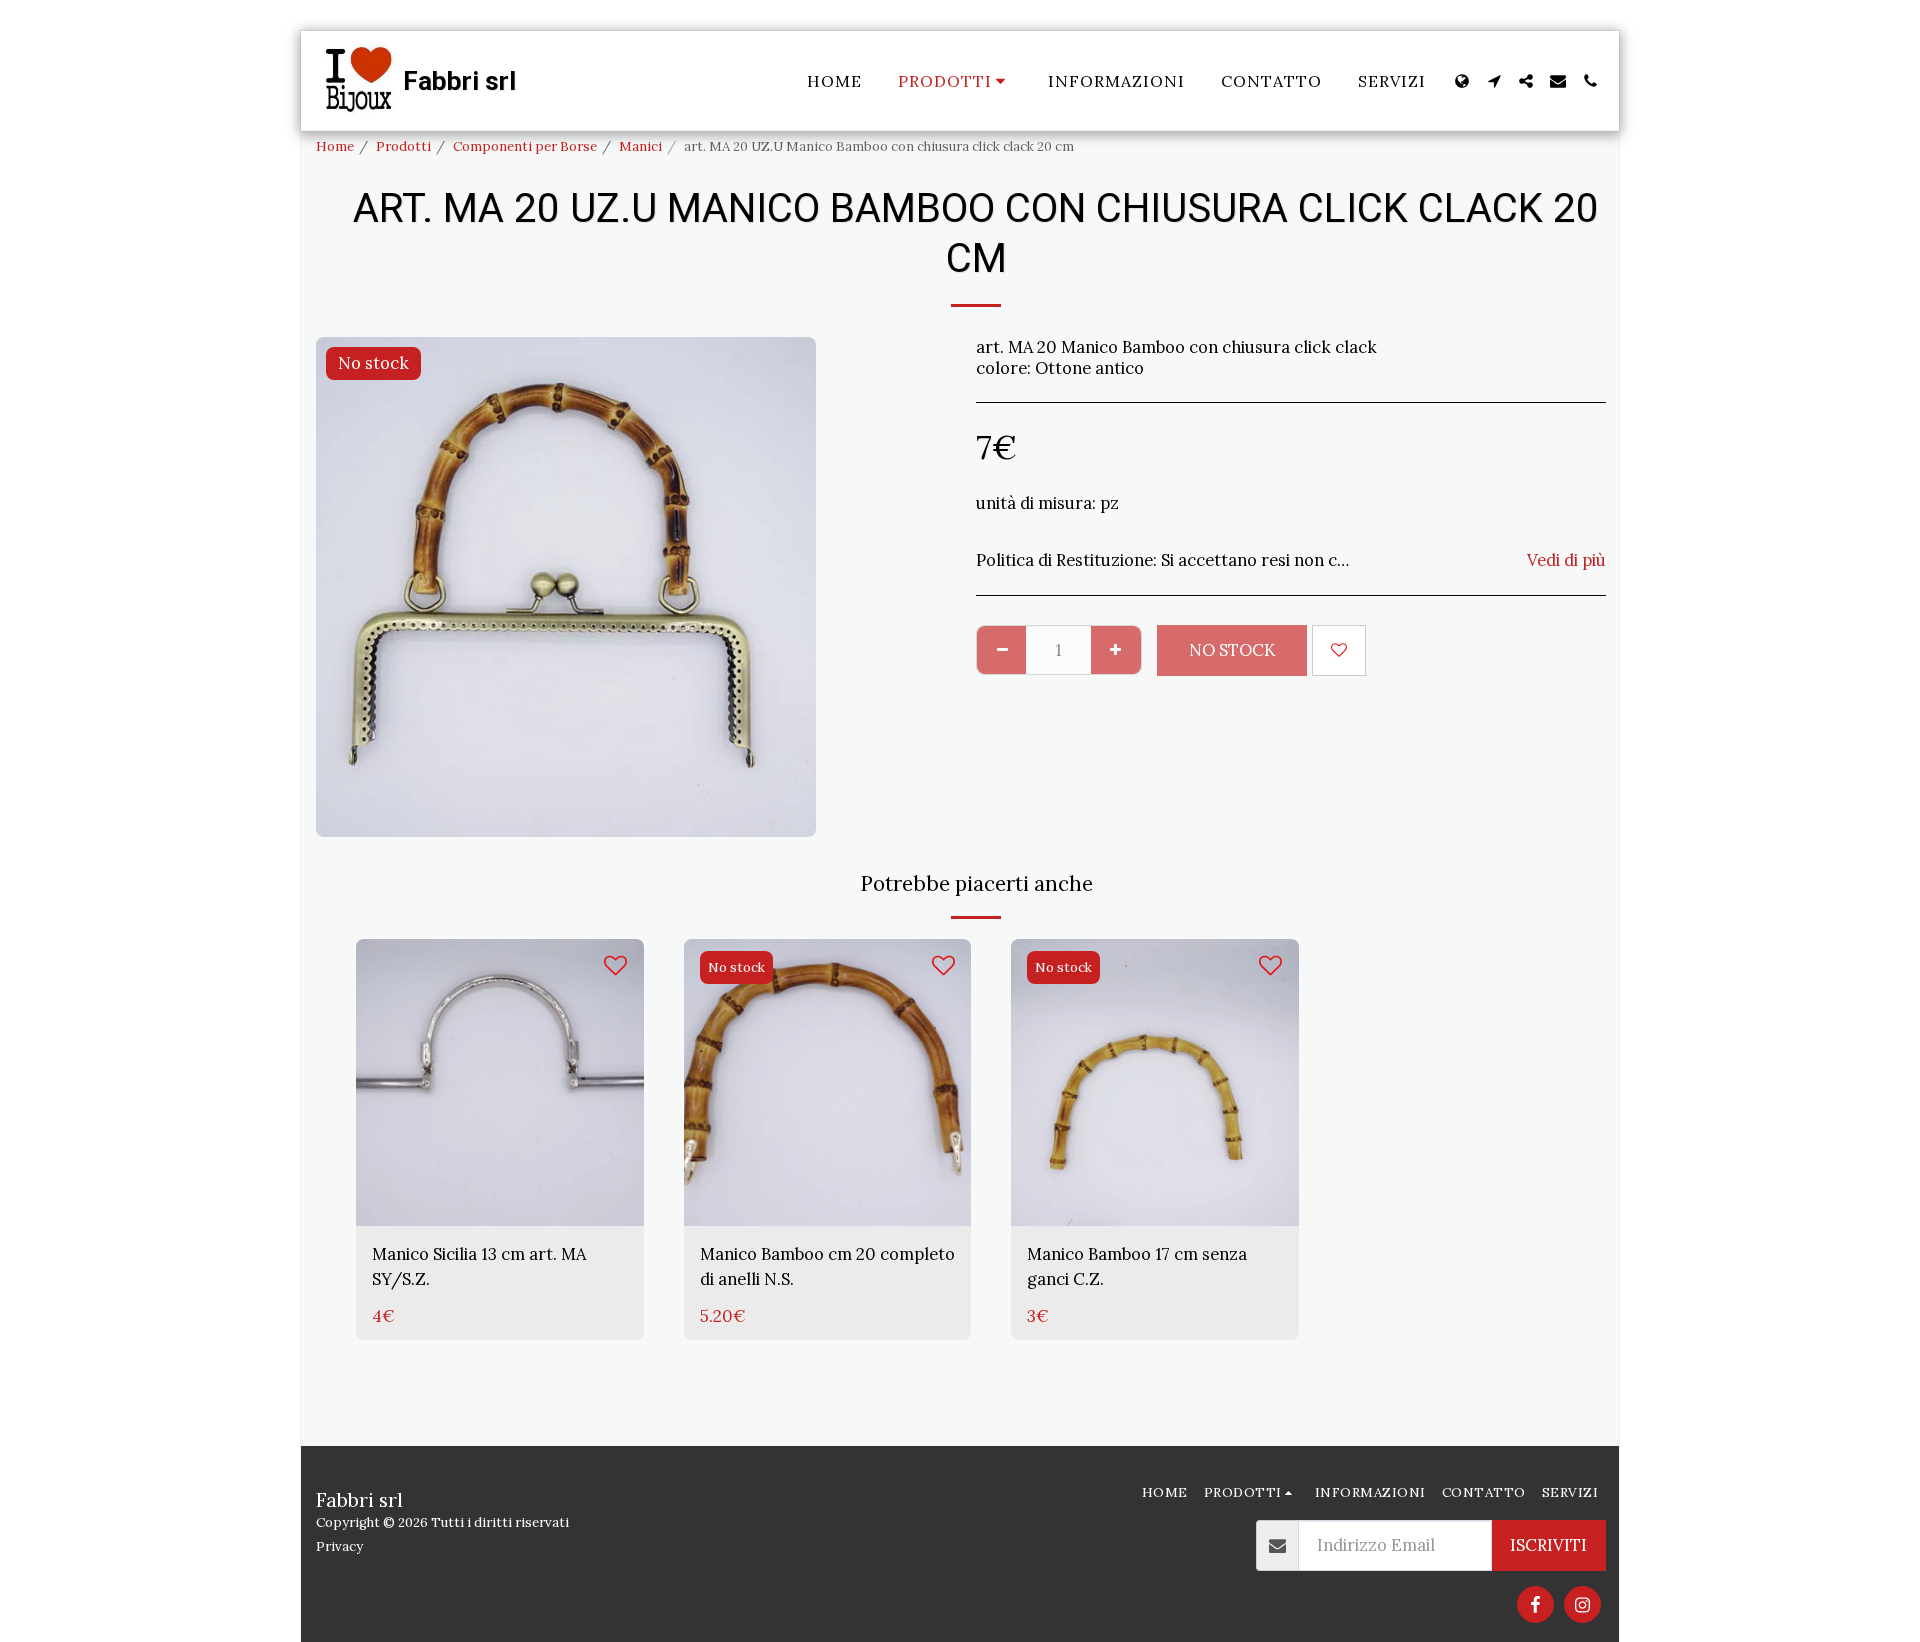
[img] (500, 1083)
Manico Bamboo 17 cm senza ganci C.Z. (1137, 1266)
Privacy (339, 1546)
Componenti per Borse (525, 146)
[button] (1494, 81)
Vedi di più (1566, 560)
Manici (640, 146)
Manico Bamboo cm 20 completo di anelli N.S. (827, 1266)
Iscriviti (1548, 1545)
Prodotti (403, 146)
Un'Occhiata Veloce (500, 1164)
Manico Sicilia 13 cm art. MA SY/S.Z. (479, 1266)
